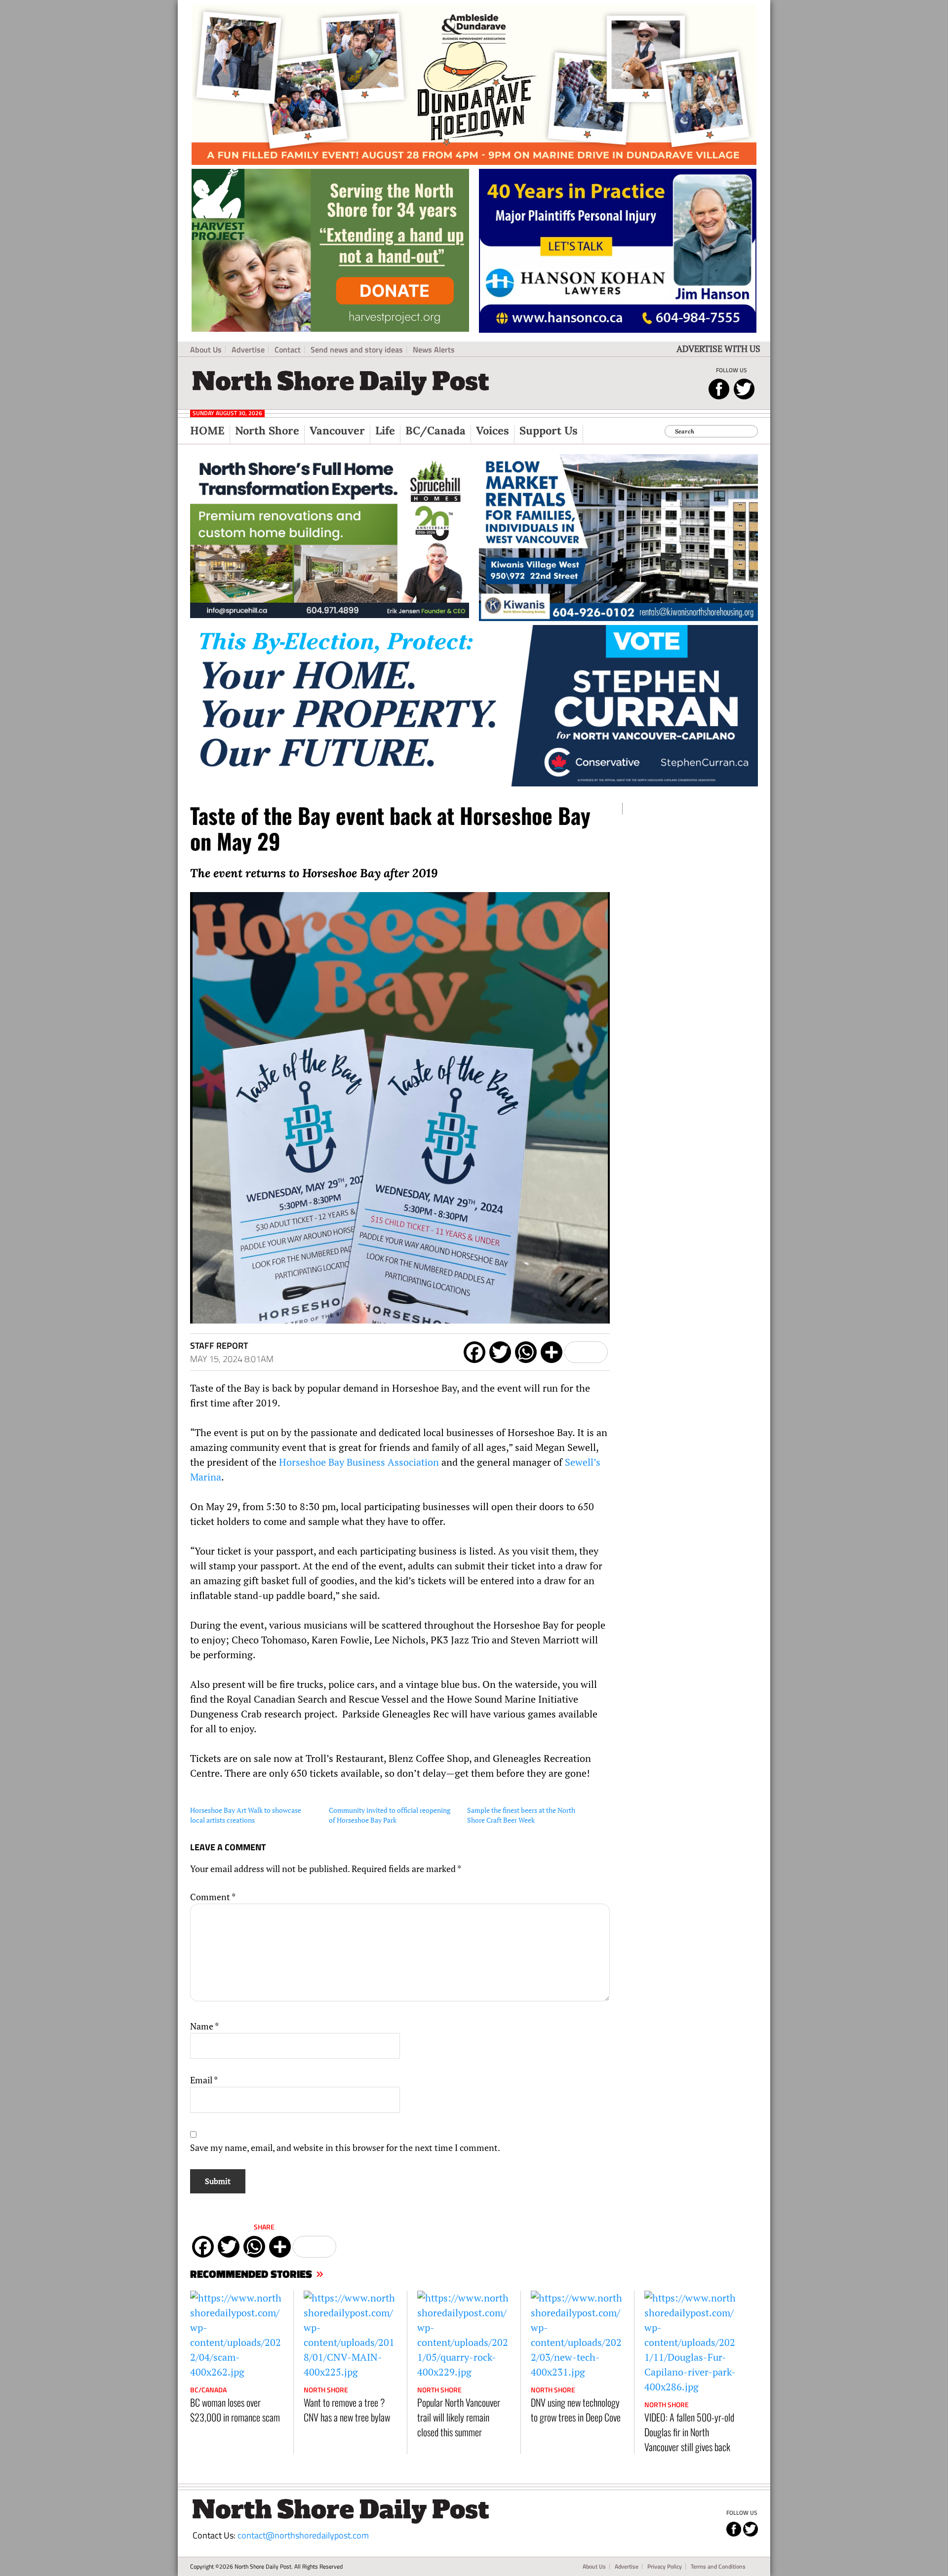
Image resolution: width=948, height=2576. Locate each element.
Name (204, 2026)
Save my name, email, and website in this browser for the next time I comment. (345, 2147)
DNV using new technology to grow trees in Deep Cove (576, 2410)
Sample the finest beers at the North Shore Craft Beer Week (521, 1815)
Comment (213, 1897)
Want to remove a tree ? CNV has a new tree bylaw (347, 2410)
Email (204, 2080)
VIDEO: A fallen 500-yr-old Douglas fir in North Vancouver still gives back (689, 2432)
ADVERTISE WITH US (718, 349)
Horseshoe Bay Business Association (359, 1462)
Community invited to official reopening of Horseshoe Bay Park (390, 1815)
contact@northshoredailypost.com (303, 2535)
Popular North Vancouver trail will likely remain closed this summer (459, 2417)
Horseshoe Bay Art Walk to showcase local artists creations (246, 1815)
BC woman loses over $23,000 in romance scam (235, 2410)
